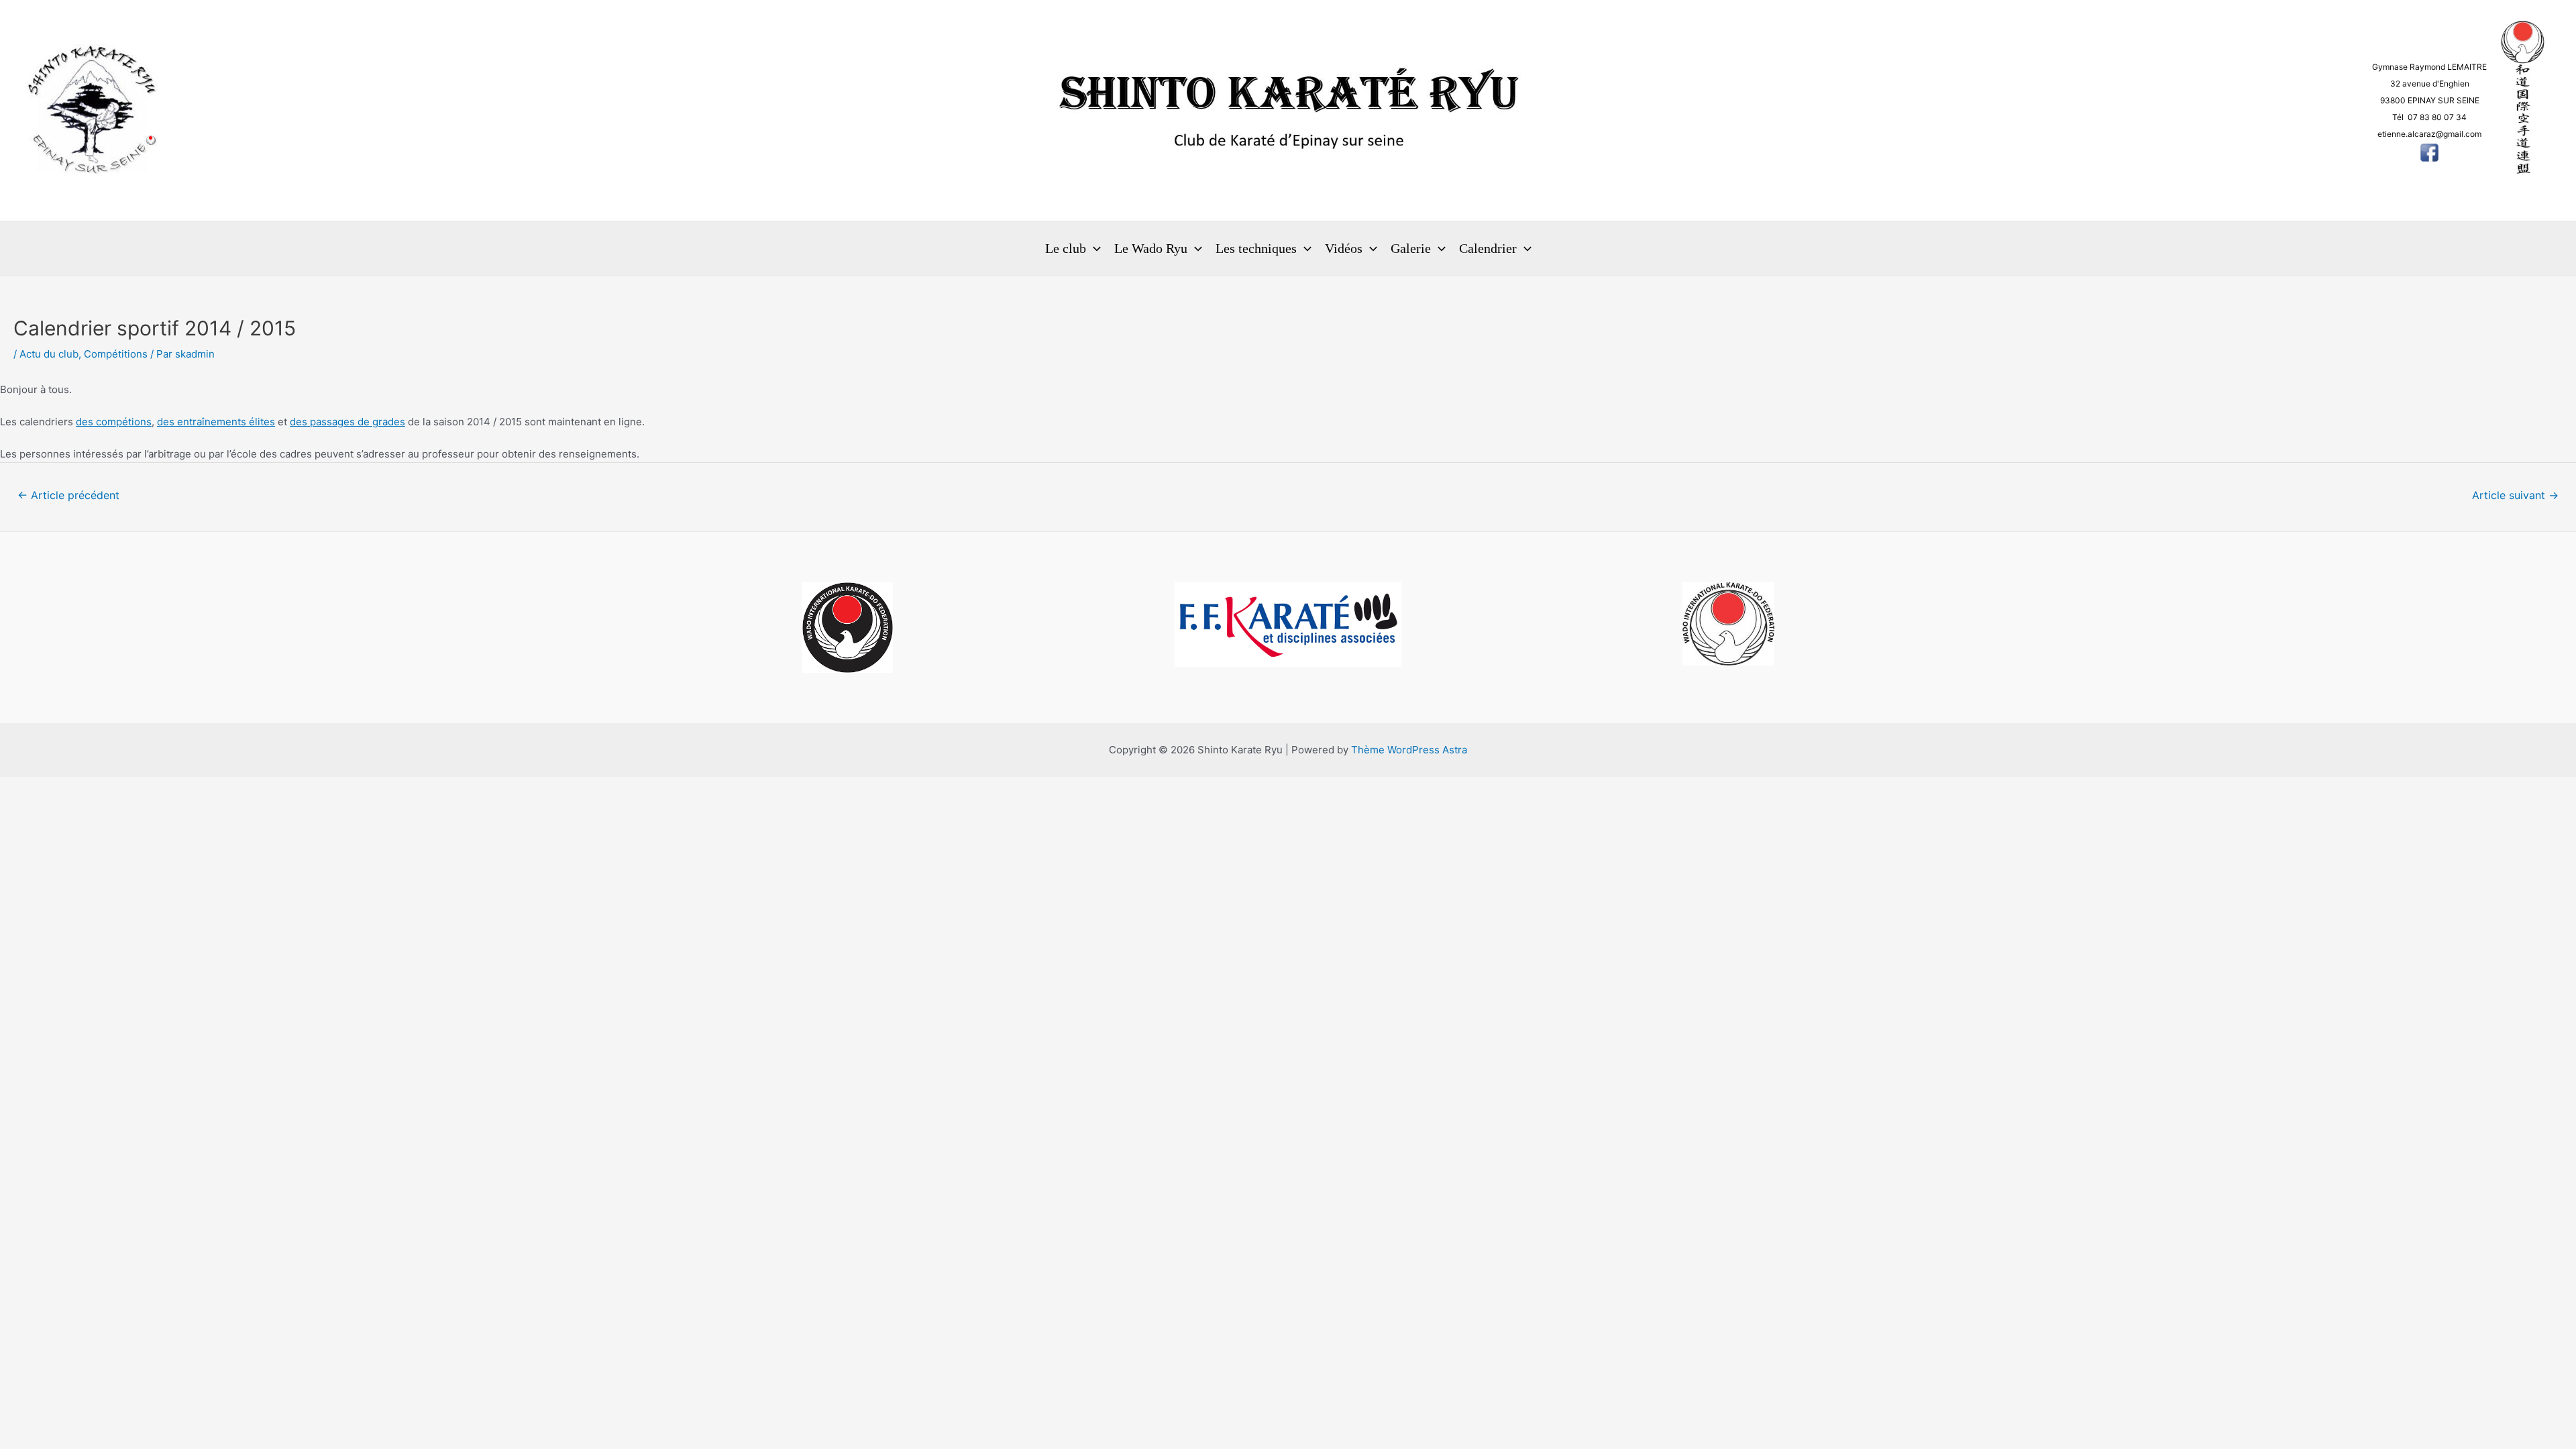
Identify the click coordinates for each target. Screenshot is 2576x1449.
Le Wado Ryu (1151, 248)
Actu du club (49, 354)
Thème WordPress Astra (1409, 750)
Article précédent (68, 495)
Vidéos (1344, 248)
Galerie (1411, 248)
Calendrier (1488, 248)
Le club (1066, 248)
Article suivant (2515, 495)
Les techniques (1256, 248)
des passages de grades (347, 422)
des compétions (114, 422)
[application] (1093, 248)
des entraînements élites (216, 422)
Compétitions (116, 354)
